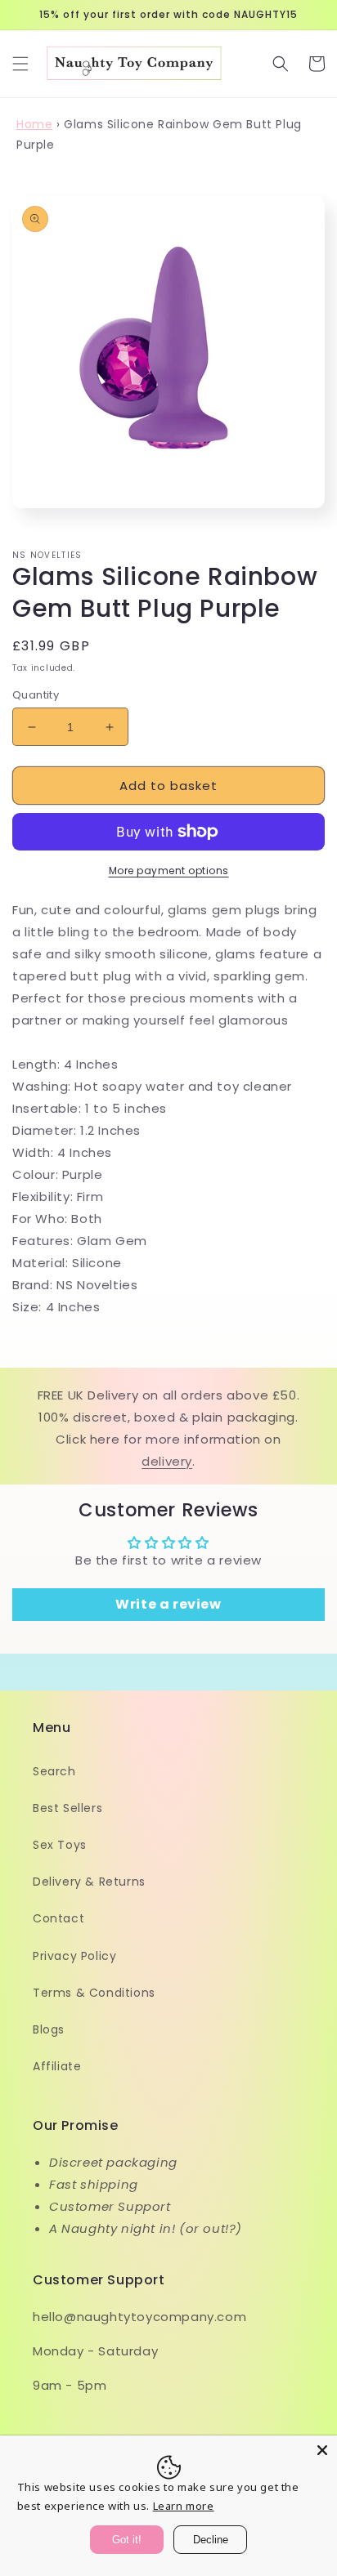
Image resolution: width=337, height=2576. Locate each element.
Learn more (184, 2506)
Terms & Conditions (94, 1993)
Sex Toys (60, 1845)
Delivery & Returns (89, 1882)
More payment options (169, 871)
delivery (167, 1461)
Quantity (36, 695)
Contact (58, 1918)
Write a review (168, 1604)
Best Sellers (67, 1808)
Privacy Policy (74, 1956)
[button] (20, 64)
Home (34, 124)
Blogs (49, 2029)
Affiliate (57, 2066)
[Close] (322, 2450)
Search (54, 1771)
